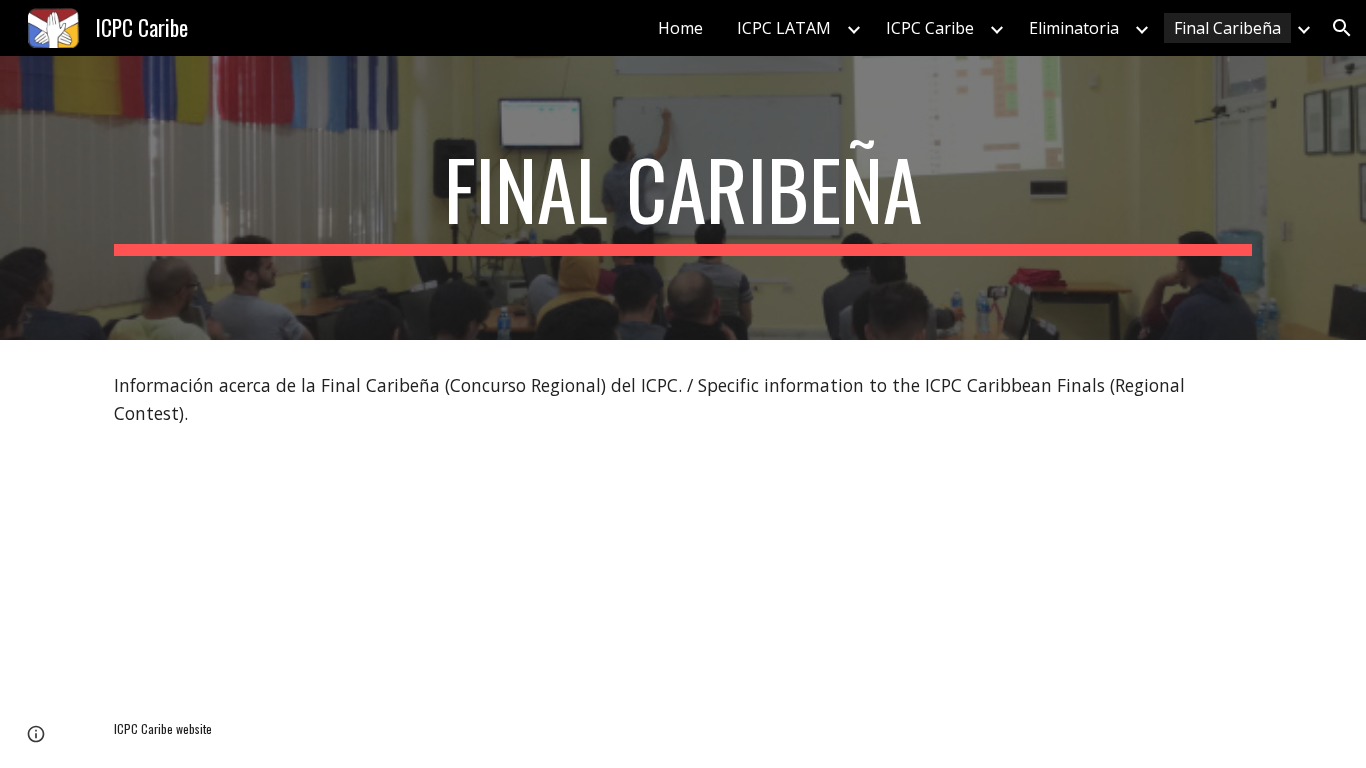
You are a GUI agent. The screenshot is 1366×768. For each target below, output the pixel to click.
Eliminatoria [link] (1074, 28)
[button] (1342, 28)
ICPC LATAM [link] (784, 28)
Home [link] (680, 28)
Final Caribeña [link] (1227, 28)
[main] (683, 198)
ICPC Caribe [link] (930, 28)
